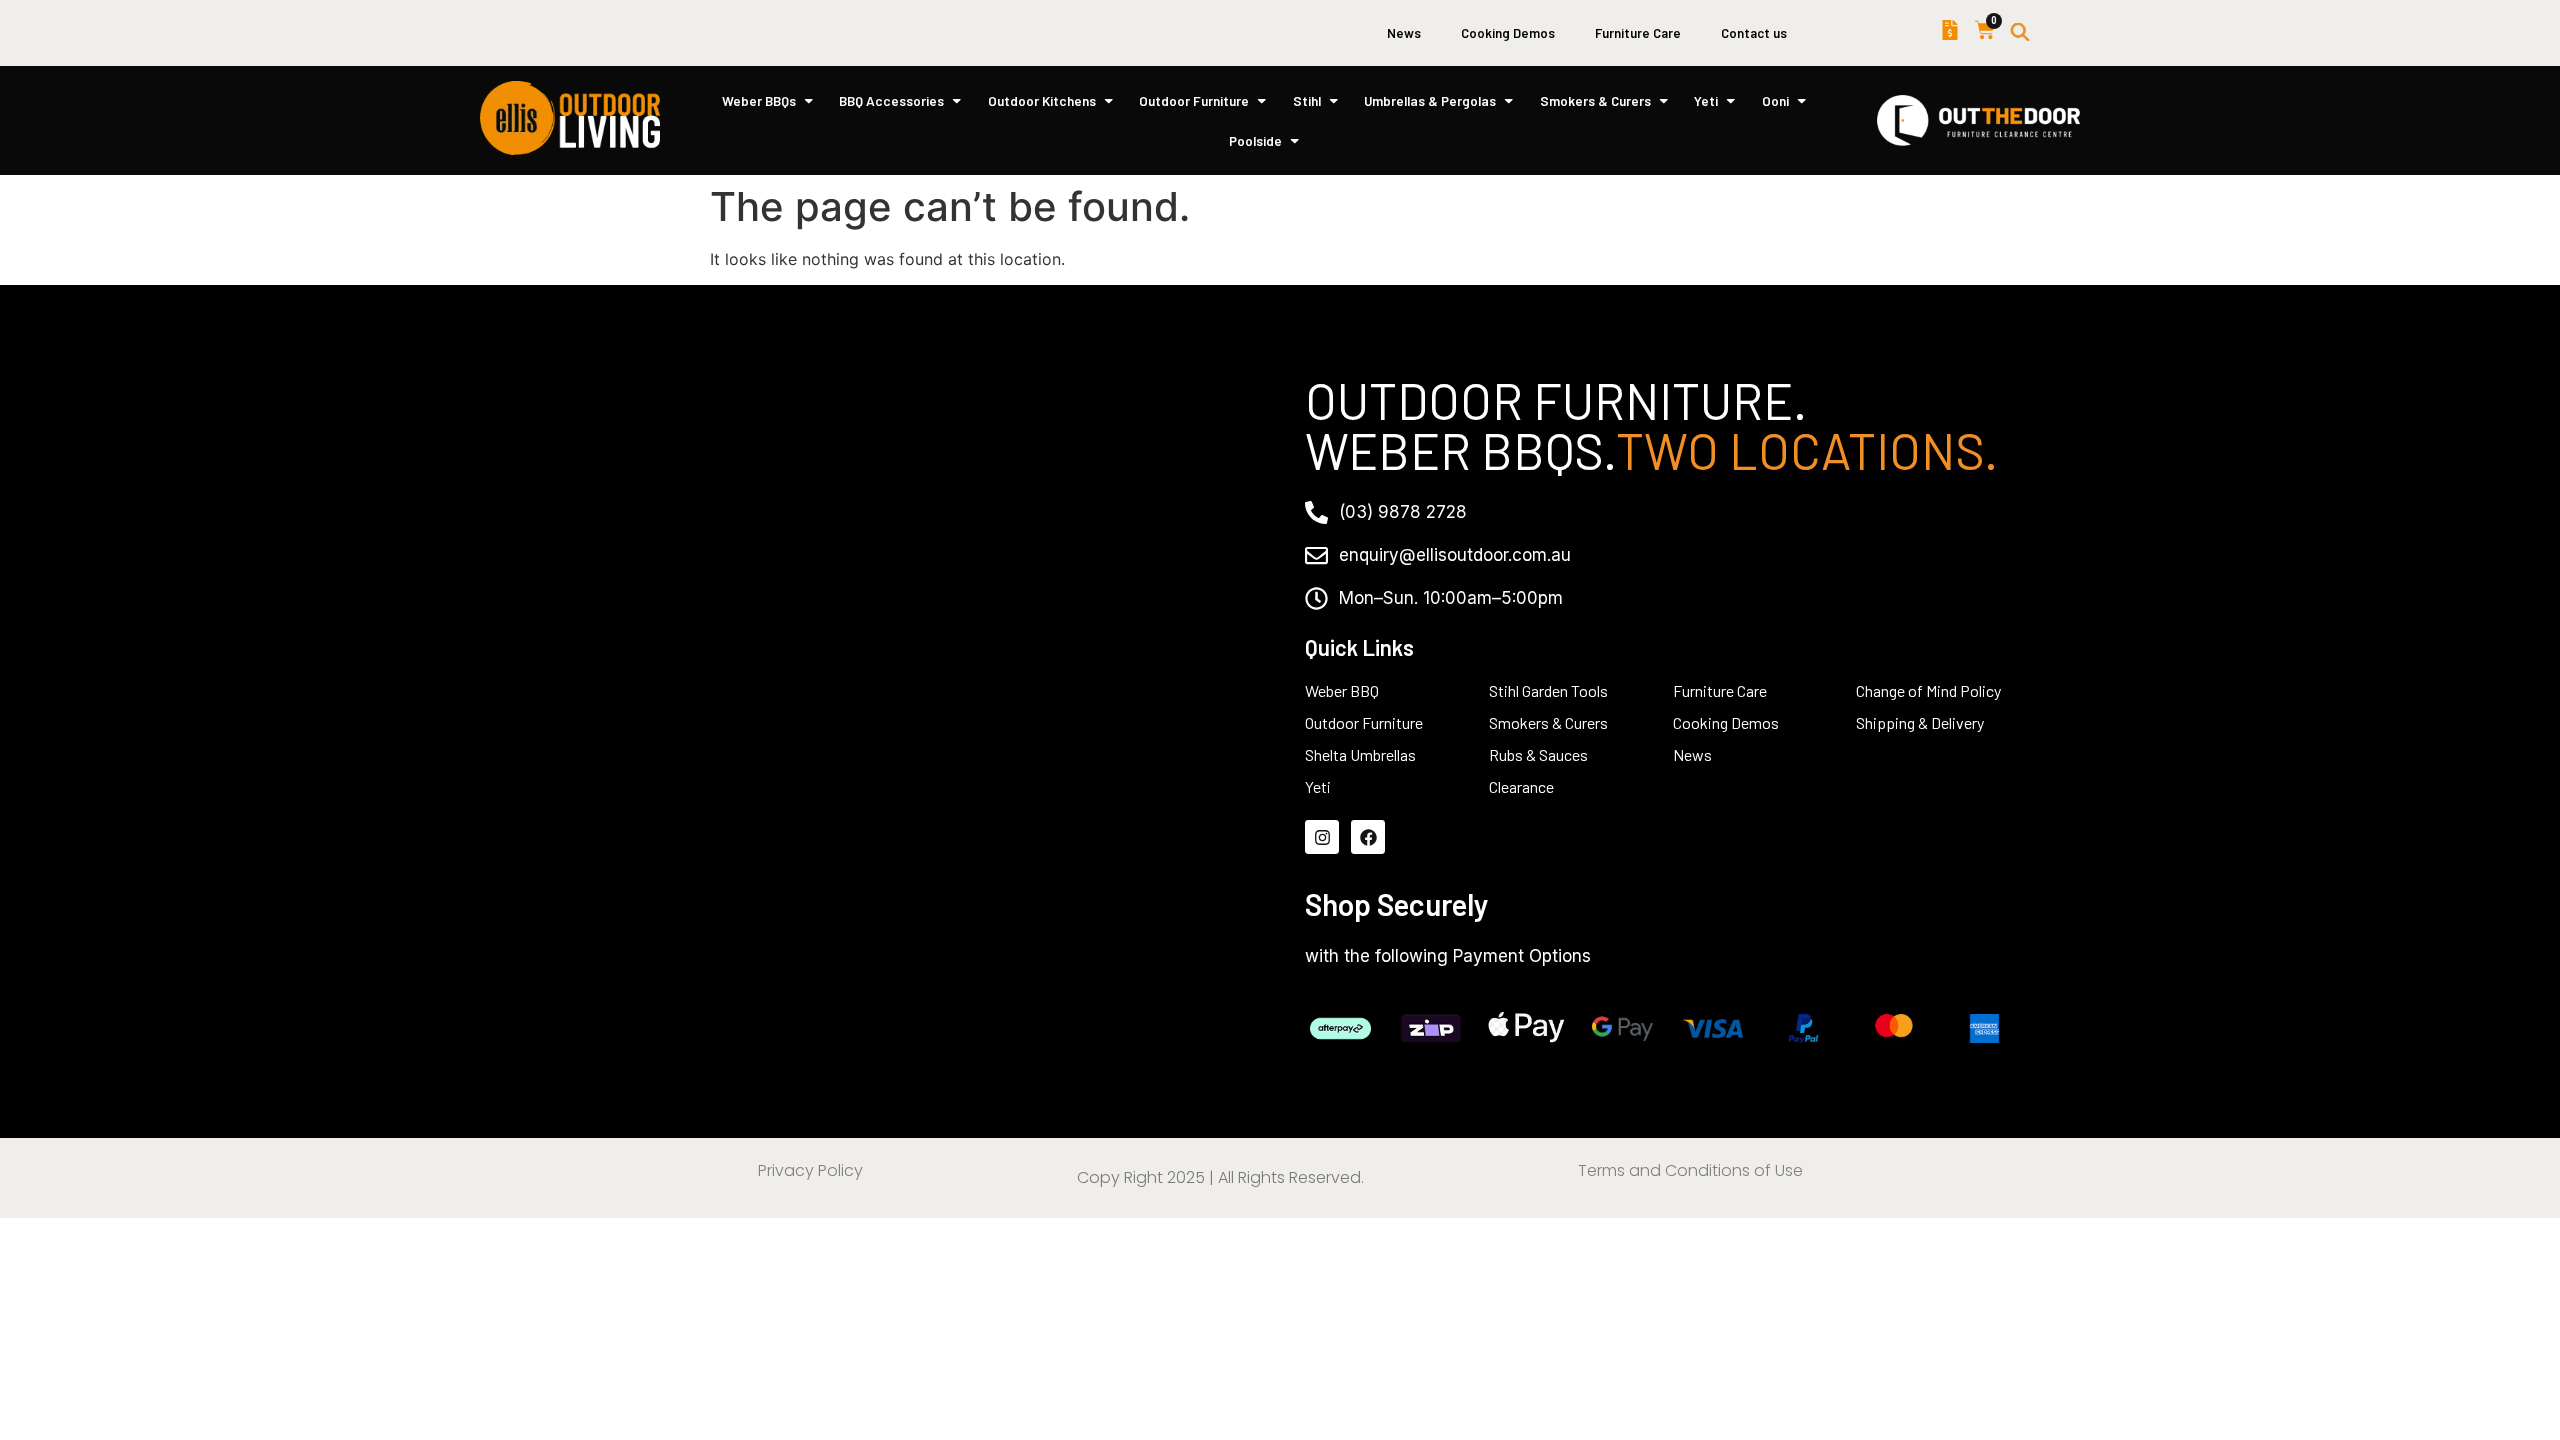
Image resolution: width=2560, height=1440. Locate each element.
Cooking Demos (1508, 33)
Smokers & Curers (1595, 100)
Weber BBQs (759, 100)
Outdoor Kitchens (1042, 100)
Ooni (1775, 100)
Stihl (1307, 100)
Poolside (1255, 140)
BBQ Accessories (891, 100)
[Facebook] (1368, 837)
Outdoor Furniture (1194, 100)
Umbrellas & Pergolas (1430, 100)
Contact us (1754, 33)
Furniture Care (1638, 33)
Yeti (1706, 100)
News (1404, 33)
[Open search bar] (2020, 33)
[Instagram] (1322, 837)
